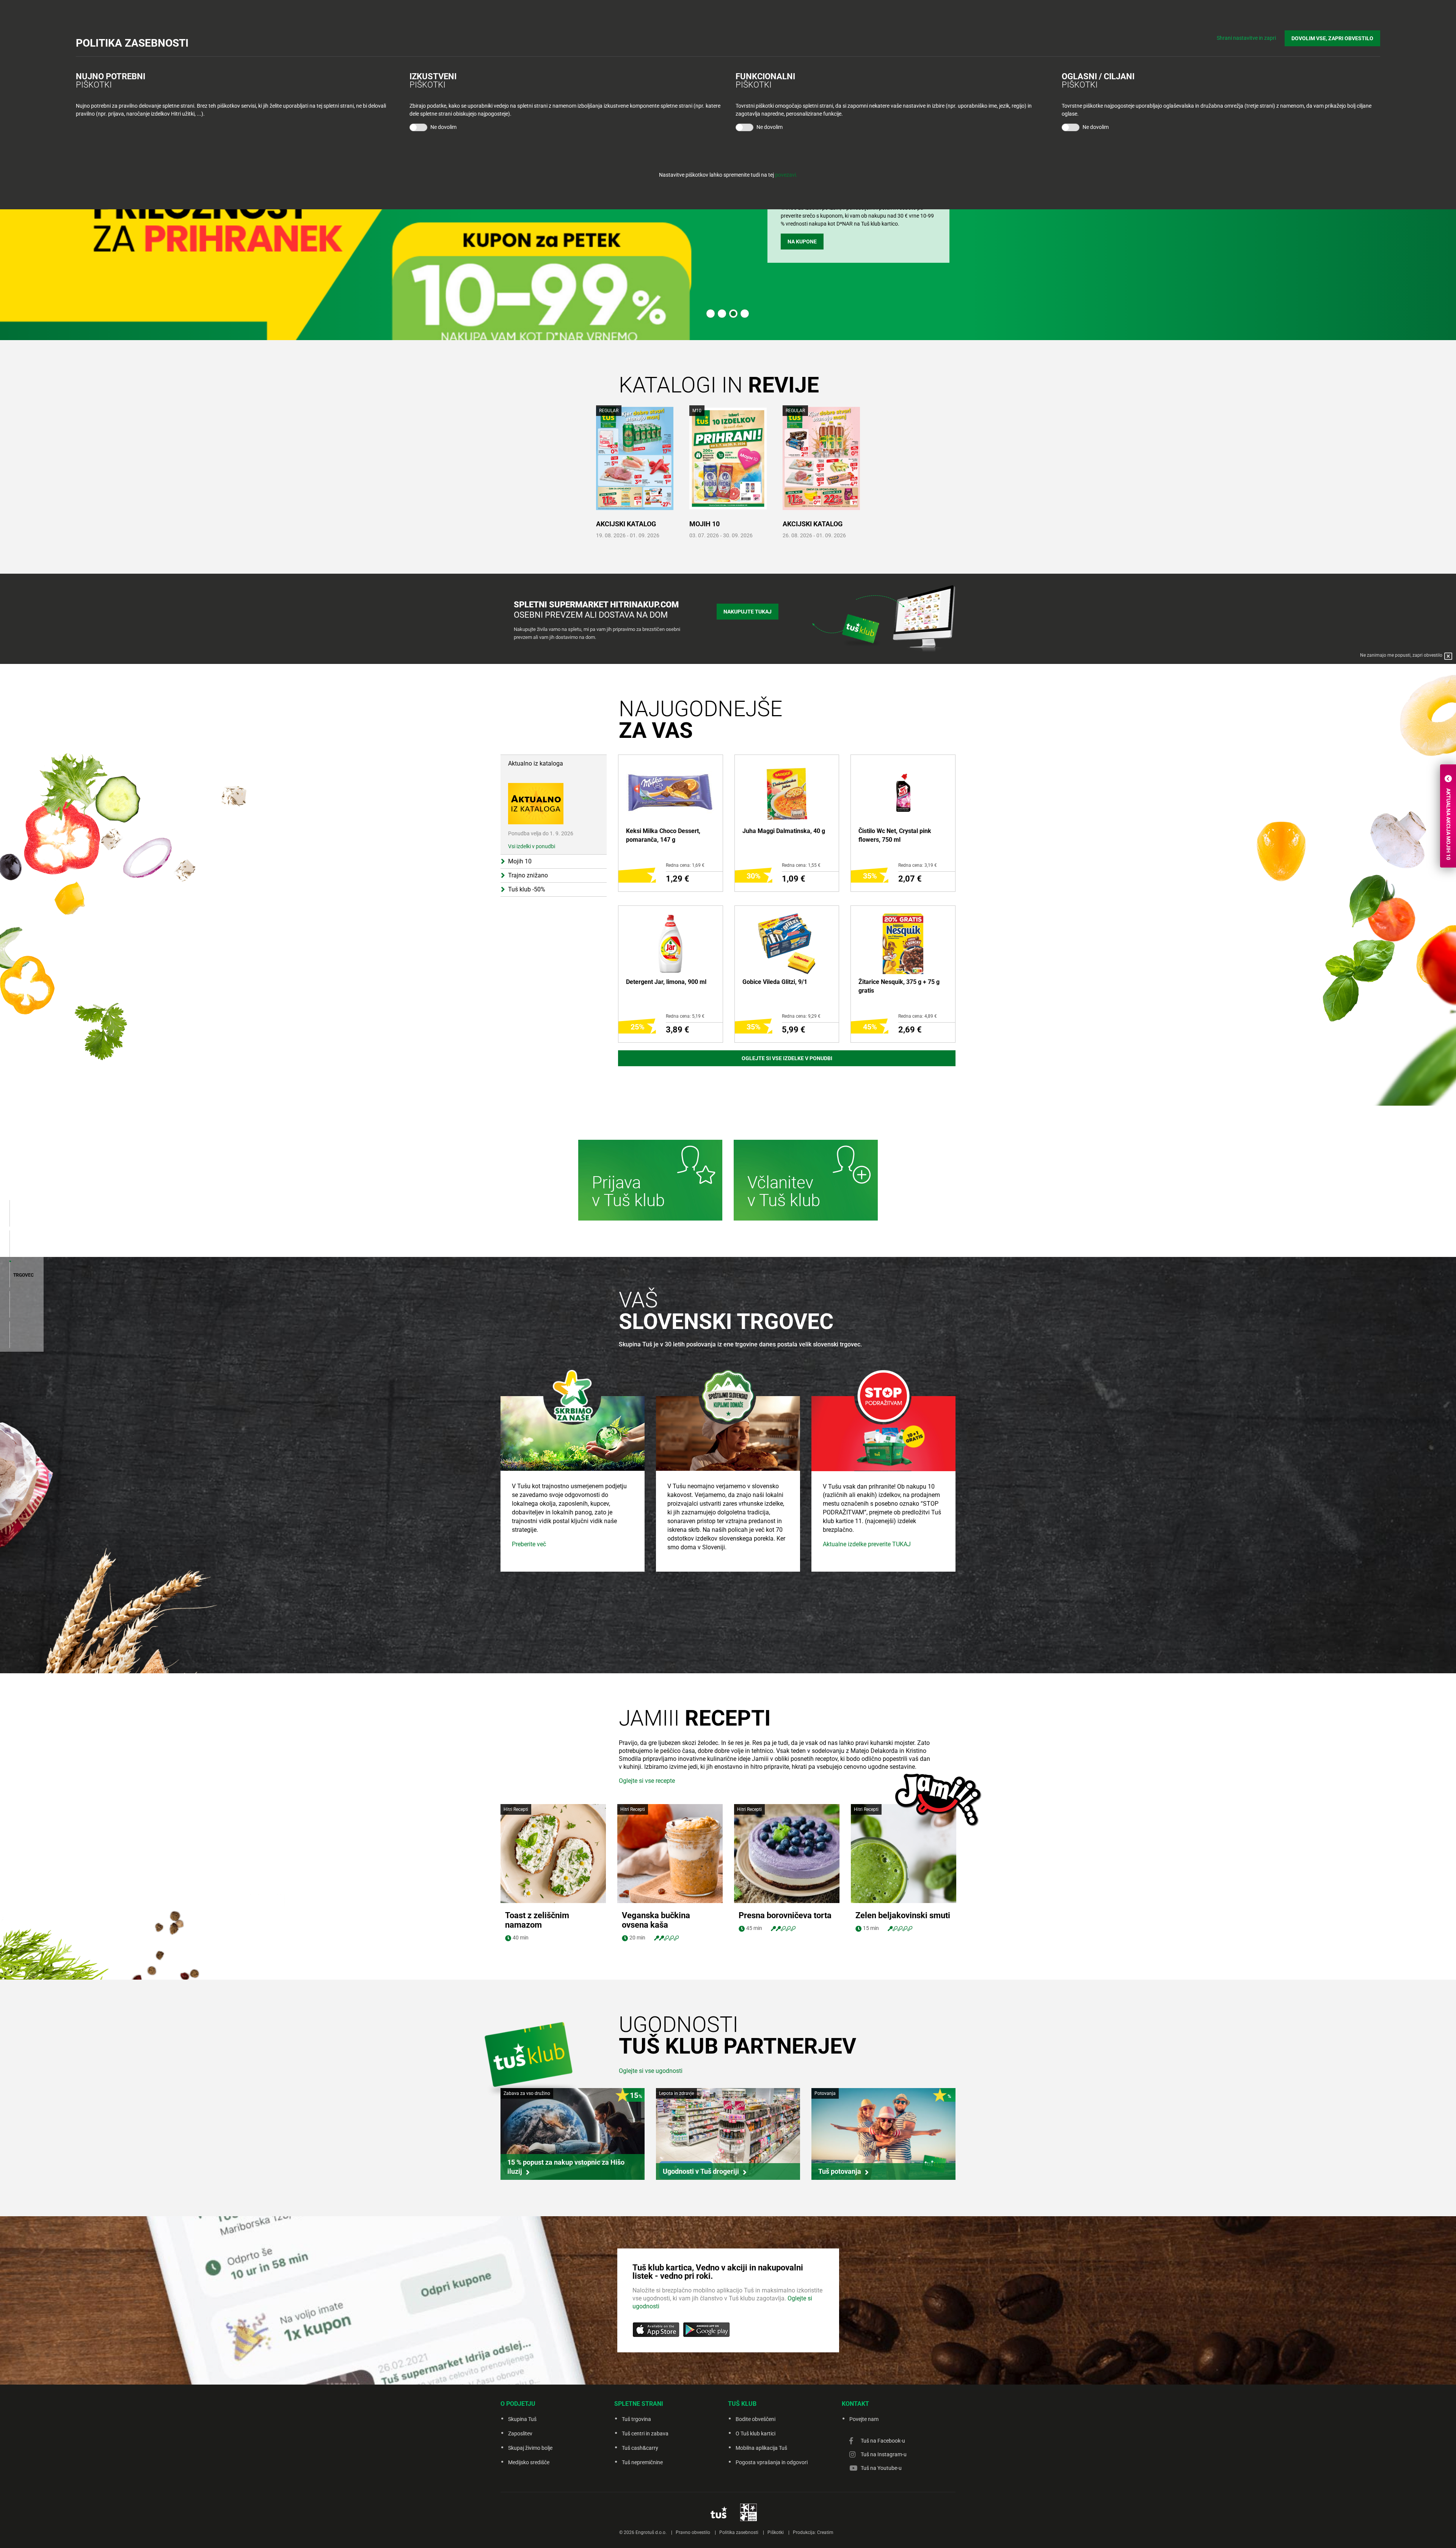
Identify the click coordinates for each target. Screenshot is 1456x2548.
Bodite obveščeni (755, 2419)
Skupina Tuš (522, 2419)
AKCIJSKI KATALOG (626, 524)
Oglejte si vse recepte (647, 1781)
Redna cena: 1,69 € (685, 865)
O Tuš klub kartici (755, 2433)
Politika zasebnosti (739, 2532)
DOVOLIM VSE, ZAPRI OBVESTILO (1332, 38)
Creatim (825, 2532)
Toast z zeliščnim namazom (537, 1920)
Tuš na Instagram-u (884, 2454)
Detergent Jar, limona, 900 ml (666, 982)
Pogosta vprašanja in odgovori (772, 2462)
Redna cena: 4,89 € (918, 1016)
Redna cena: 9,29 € (801, 1016)
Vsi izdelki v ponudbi (532, 846)
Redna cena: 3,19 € (918, 865)
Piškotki (776, 2532)
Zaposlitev (520, 2433)
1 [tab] (711, 314)
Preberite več (529, 1544)
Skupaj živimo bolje (530, 2448)
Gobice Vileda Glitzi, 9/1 (775, 982)
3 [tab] (733, 314)
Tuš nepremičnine (642, 2462)
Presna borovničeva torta (785, 1915)
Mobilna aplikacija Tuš (761, 2448)
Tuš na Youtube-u (881, 2468)
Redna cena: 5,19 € (685, 1016)
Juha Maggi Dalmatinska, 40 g (784, 831)
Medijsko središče (529, 2462)
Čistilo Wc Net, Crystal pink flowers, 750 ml (895, 835)
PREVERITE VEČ (807, 248)
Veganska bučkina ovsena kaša (656, 1920)
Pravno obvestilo (693, 2532)
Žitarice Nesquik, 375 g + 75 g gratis (899, 986)
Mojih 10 (704, 524)
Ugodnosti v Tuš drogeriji (701, 2171)
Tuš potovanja (840, 2171)
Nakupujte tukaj (748, 612)
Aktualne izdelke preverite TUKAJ (867, 1544)
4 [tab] (745, 314)
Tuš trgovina (636, 2419)
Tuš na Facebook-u (883, 2441)
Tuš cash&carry (640, 2448)
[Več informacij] (650, 1181)
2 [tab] (722, 314)
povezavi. (786, 175)
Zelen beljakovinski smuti (903, 1915)
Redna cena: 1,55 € (801, 865)
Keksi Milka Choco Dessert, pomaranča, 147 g (663, 835)
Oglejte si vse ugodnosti (651, 2071)
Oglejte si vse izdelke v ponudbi (787, 1058)
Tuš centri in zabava (645, 2433)
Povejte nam (864, 2419)
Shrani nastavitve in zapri (1246, 38)
